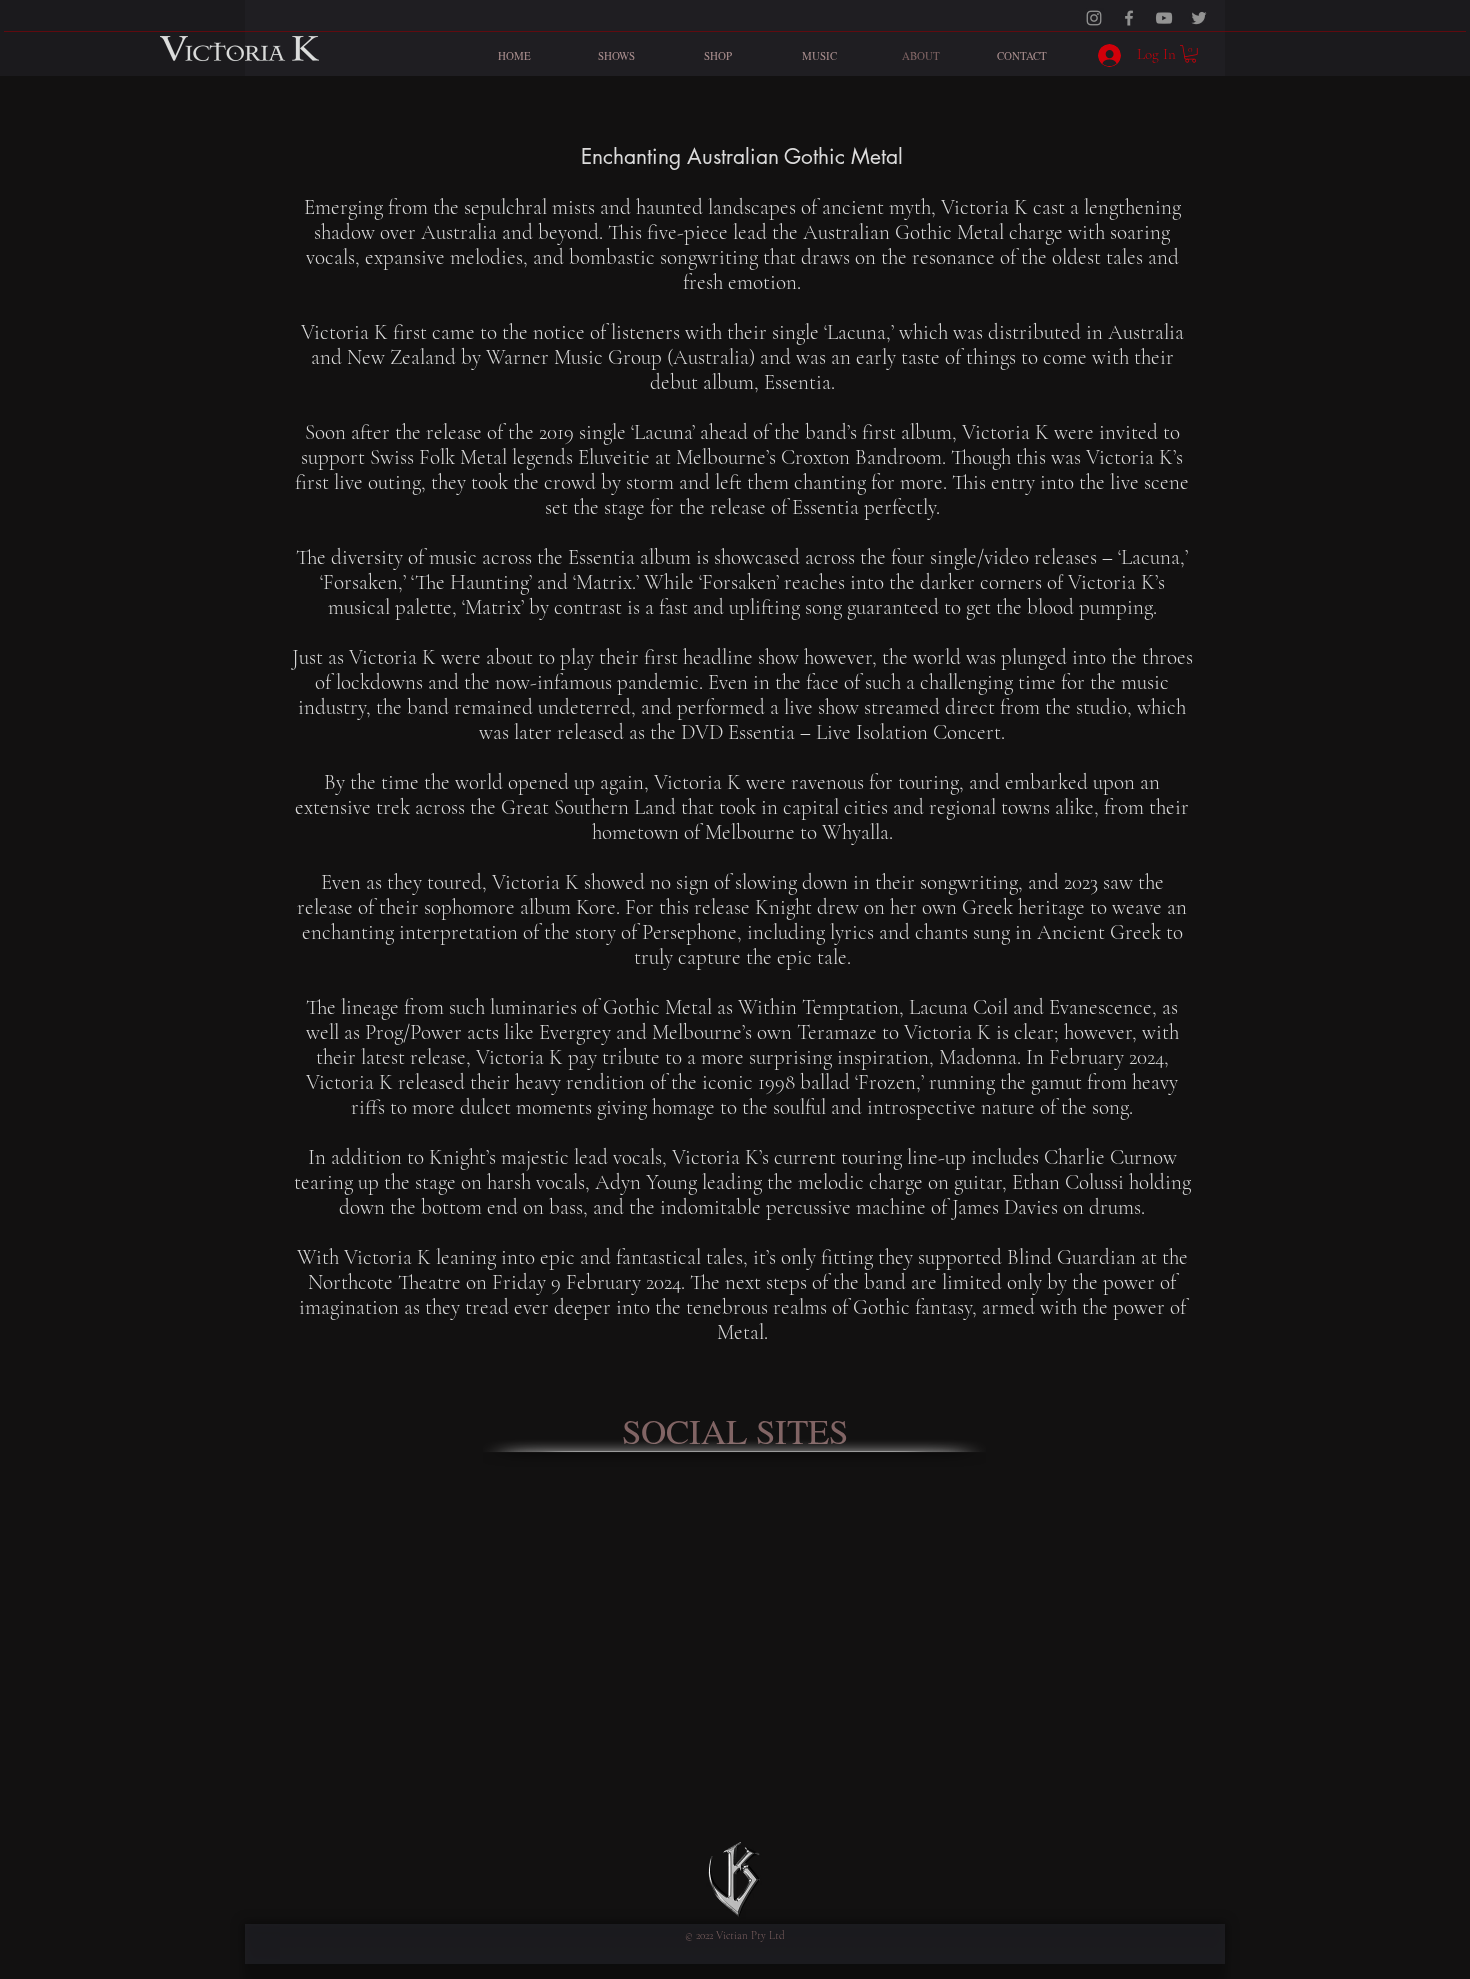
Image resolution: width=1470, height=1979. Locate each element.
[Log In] (1104, 55)
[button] (1190, 54)
